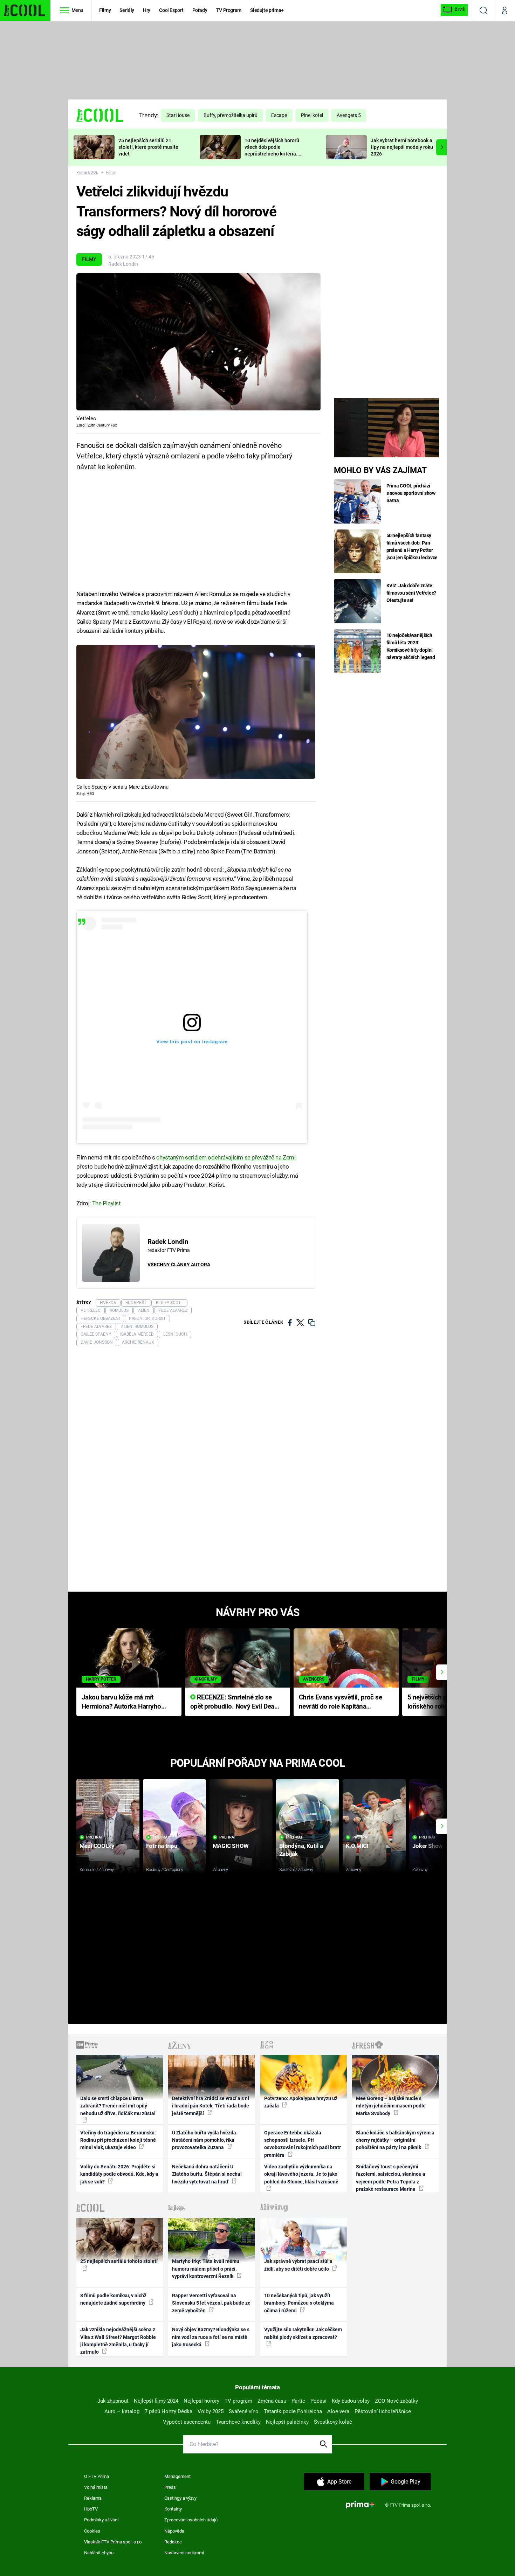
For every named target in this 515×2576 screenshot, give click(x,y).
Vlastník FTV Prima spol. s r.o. (113, 2542)
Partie (298, 2401)
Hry (147, 10)
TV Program (229, 10)
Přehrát (95, 1837)
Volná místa (96, 2487)
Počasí (318, 2401)
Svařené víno (244, 2411)
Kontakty (173, 2509)
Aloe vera (338, 2411)
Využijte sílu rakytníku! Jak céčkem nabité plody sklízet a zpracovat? (303, 2333)
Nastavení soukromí (184, 2553)
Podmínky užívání (101, 2520)
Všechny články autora (179, 1265)
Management (177, 2476)
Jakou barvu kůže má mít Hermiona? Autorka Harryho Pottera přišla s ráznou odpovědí (121, 1702)
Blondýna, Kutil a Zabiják (301, 1850)
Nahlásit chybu (99, 2553)
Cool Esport (171, 10)
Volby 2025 (211, 2411)
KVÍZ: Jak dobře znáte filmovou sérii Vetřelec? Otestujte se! (411, 593)
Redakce (173, 2542)
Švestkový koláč (333, 2422)
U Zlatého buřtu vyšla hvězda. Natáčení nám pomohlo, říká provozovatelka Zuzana (205, 2140)
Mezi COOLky (97, 1846)
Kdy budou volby (351, 2401)
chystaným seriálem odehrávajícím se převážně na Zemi (226, 1157)
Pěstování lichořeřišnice (383, 2411)
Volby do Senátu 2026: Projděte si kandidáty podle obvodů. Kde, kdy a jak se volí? (119, 2174)
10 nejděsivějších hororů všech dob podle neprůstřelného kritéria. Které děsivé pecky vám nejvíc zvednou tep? (272, 154)
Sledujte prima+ (267, 10)
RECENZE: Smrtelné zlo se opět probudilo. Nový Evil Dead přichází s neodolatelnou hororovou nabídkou (234, 1702)
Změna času (272, 2401)
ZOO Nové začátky (396, 2401)
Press (170, 2487)
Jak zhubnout (113, 2401)
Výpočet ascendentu (187, 2422)
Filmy (105, 10)
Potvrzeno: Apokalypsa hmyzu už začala (301, 2102)
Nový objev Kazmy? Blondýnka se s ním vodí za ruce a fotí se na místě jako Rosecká (211, 2337)
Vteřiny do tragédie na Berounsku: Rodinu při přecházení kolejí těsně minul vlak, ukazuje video (118, 2140)
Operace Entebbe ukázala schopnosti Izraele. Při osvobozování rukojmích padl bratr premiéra (303, 2144)
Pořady (200, 10)
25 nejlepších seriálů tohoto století (119, 2261)
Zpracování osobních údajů (191, 2520)
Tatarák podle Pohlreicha (293, 2411)
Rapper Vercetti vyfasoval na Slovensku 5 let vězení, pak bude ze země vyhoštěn (211, 2303)
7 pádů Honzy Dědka (169, 2411)
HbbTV (91, 2509)
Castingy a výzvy (180, 2498)
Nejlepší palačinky (287, 2422)
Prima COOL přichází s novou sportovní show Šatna (411, 493)
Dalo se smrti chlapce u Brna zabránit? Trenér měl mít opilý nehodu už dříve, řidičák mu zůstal (118, 2106)
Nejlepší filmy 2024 (156, 2401)
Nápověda (174, 2531)
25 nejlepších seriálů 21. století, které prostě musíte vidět (148, 147)
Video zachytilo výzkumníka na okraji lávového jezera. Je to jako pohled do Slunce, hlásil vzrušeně (301, 2174)
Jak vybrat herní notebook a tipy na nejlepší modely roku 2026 (402, 147)
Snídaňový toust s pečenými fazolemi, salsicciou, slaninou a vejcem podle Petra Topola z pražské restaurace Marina (391, 2178)
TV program (238, 2401)
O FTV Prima (97, 2476)
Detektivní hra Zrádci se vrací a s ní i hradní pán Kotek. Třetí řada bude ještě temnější (211, 2106)
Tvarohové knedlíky (238, 2422)
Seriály (127, 10)
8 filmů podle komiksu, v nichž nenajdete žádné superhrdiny (113, 2299)
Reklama (93, 2498)
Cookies (92, 2531)
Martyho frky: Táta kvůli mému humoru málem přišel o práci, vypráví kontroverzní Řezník (206, 2269)
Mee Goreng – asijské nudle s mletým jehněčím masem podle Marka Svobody (391, 2106)
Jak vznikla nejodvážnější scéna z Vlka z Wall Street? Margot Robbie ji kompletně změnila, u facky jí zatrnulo (118, 2341)
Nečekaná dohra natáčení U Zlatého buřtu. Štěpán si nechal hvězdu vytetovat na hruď (207, 2174)
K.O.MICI (357, 1846)
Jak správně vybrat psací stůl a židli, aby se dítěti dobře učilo (298, 2265)
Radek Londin (123, 264)
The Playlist (107, 1203)
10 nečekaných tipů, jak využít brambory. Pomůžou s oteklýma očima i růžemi (299, 2303)
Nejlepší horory (201, 2401)
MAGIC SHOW (231, 1846)
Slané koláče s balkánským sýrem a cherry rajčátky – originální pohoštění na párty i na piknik (395, 2140)
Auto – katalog (122, 2411)
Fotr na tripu (162, 1846)
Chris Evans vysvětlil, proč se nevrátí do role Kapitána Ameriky (341, 1702)
